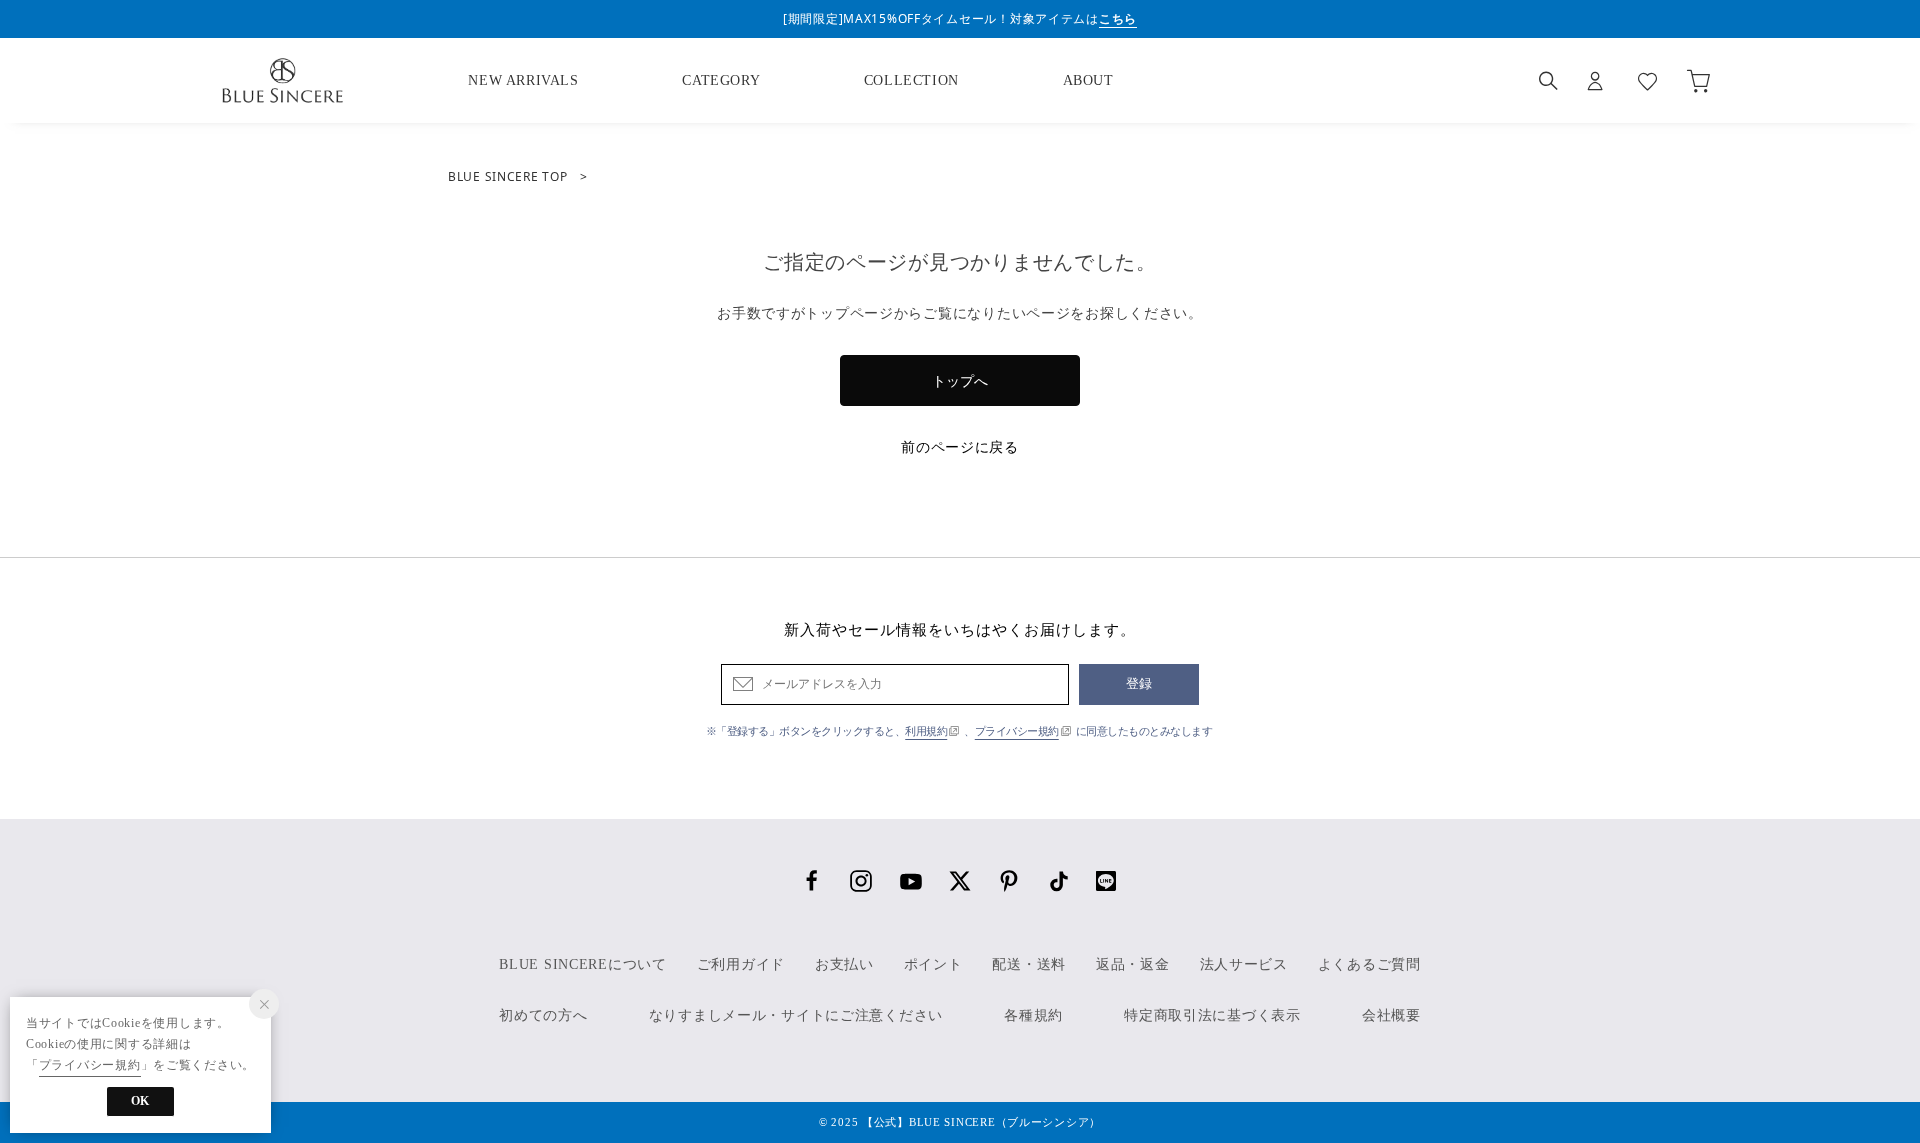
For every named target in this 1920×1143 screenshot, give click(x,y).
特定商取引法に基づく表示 (1212, 1015)
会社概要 (1391, 1015)
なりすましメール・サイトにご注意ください (796, 1015)
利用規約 (926, 731)
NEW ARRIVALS (523, 80)
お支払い (844, 964)
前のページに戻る (960, 446)
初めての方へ (543, 1015)
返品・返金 (1133, 964)
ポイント (933, 964)
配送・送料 (1029, 964)
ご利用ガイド (741, 964)
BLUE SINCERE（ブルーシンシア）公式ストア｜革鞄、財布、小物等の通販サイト (282, 80)
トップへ (960, 380)
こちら (1118, 18)
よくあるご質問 (1369, 964)
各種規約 (1033, 1015)
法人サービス (1244, 964)
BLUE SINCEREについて (583, 964)
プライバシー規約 (1017, 731)
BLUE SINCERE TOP (508, 176)
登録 (1139, 683)
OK (140, 1101)
